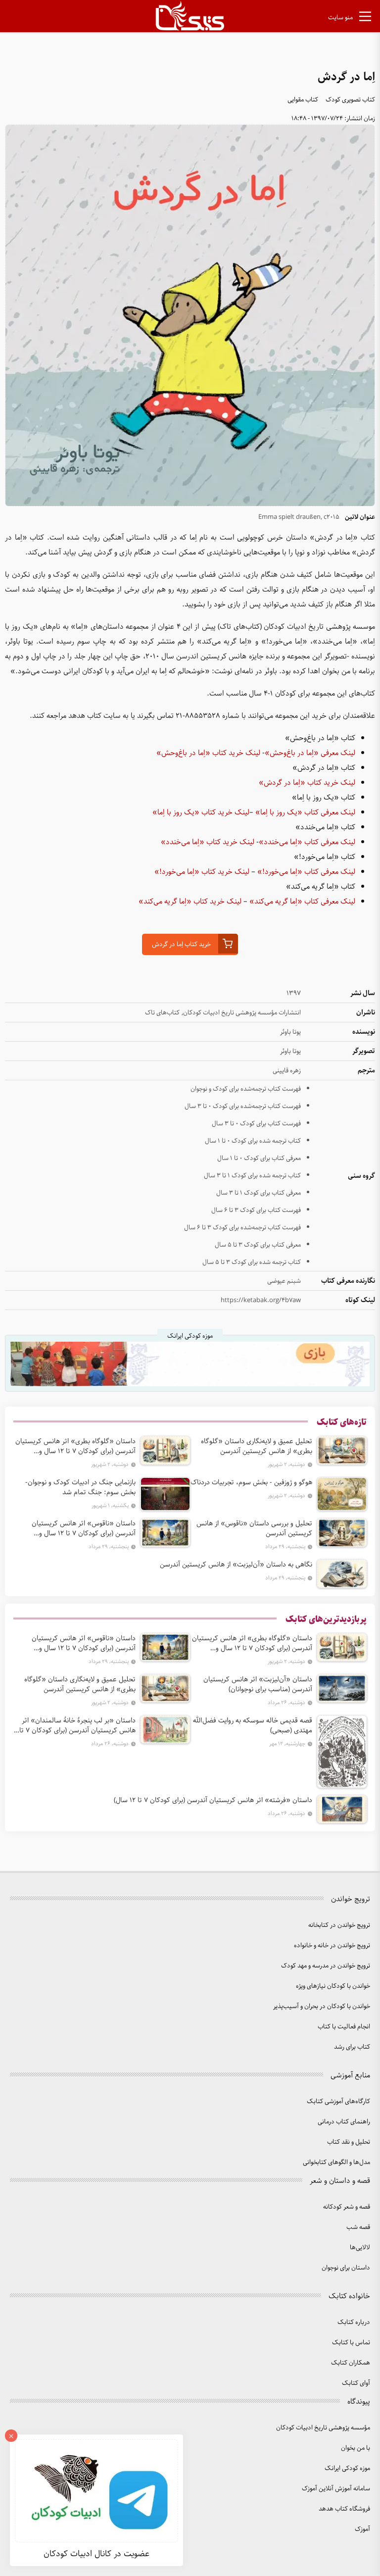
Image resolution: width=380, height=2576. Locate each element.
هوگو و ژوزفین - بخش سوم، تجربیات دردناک (251, 1482)
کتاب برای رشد (352, 2047)
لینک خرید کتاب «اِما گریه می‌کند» (190, 902)
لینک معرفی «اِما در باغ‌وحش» (310, 753)
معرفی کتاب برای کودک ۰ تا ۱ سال (259, 1158)
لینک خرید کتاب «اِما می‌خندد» (208, 842)
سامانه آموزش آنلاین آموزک (336, 2489)
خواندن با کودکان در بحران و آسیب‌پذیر (322, 2006)
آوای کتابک (356, 2383)
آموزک (362, 2529)
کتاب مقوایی (303, 100)
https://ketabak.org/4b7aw (261, 1300)
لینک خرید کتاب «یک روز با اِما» (201, 812)
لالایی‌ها (360, 2248)
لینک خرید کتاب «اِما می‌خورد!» (202, 872)
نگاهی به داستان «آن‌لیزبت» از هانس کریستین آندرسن (236, 1565)
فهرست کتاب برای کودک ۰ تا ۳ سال (256, 1124)
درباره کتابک (354, 2322)
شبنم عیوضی (284, 1281)
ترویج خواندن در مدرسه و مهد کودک (326, 1966)
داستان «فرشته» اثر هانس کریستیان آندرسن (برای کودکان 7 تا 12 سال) (213, 1800)
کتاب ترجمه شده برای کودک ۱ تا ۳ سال (252, 1176)
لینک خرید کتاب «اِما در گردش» (307, 783)
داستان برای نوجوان (346, 2268)
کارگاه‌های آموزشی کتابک (338, 2101)
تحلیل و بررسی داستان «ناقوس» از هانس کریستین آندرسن (254, 1528)
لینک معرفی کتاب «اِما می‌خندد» (307, 842)
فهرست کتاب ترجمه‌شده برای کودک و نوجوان (246, 1089)
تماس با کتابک (351, 2343)
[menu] (365, 18)
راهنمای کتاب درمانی (344, 2122)
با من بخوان (356, 2448)
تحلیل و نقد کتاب (349, 2142)
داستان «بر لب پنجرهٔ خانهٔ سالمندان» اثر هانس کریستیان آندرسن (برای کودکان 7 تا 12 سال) (77, 1725)
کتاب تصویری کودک (350, 100)
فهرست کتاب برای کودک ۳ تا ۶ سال (256, 1210)
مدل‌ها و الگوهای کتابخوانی (336, 2162)
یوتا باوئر (290, 1032)
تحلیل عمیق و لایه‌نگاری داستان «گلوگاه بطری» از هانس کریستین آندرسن (257, 1446)
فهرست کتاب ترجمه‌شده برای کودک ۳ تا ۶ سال (242, 1228)
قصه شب (358, 2227)
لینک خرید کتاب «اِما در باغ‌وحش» (208, 753)
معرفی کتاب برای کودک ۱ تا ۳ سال (259, 1193)
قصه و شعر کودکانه (347, 2207)
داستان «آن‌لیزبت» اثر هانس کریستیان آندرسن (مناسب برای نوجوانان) (258, 1684)
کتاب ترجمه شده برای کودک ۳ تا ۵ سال (252, 1262)
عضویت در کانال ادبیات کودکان (96, 2554)
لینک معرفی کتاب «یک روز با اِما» (305, 812)
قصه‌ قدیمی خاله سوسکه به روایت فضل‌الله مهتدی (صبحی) (253, 1725)
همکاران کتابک (351, 2363)
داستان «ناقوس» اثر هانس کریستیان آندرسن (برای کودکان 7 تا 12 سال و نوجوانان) (84, 1528)
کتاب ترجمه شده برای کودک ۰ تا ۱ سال (253, 1141)
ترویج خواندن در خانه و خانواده (332, 1945)
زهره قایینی (287, 1071)
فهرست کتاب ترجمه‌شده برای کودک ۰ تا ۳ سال (243, 1106)
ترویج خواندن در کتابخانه (339, 1925)
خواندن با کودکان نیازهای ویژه (333, 1986)
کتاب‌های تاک (162, 1013)
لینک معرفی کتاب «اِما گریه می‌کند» (302, 902)
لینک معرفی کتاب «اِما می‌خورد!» (306, 872)
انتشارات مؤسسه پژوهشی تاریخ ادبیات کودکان (242, 1013)
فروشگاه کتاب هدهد (344, 2509)
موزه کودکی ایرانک (347, 2468)
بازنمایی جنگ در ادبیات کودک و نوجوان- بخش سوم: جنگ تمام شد (80, 1487)
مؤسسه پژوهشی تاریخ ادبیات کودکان (323, 2428)
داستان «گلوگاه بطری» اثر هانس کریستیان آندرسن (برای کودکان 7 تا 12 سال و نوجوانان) (75, 1446)
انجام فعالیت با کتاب (344, 2027)
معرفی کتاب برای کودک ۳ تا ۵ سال (258, 1245)
